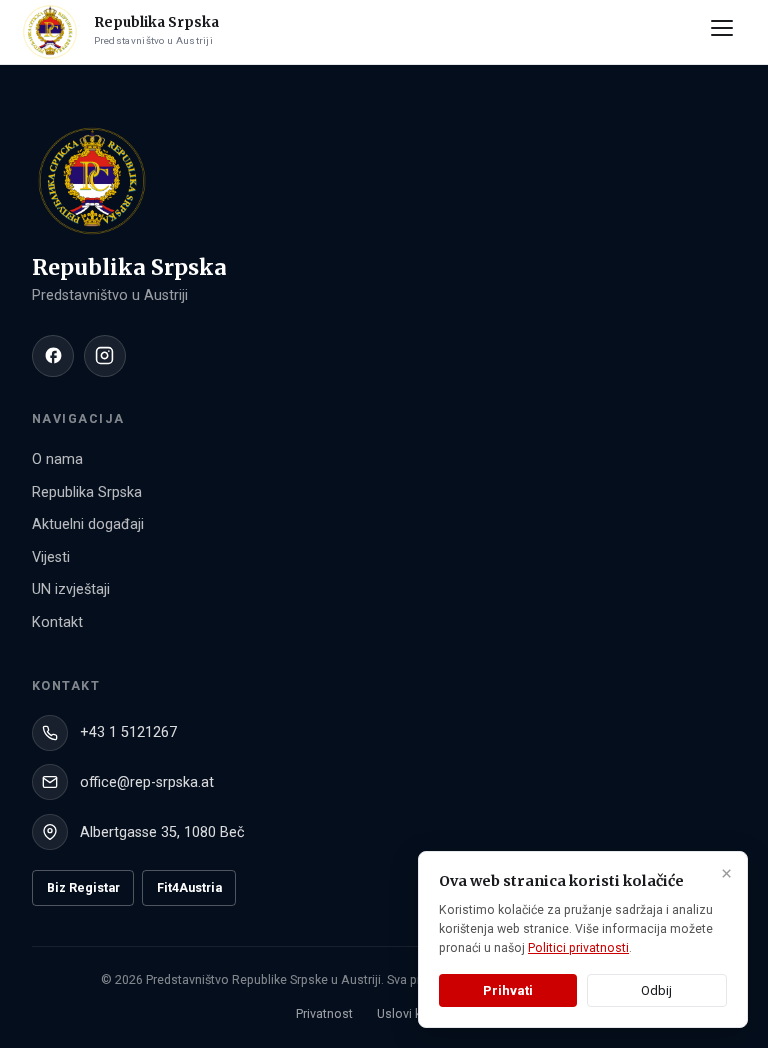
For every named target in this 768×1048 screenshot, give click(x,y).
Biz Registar (83, 887)
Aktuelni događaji (88, 524)
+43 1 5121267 (128, 732)
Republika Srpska (87, 492)
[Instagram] (105, 356)
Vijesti (51, 557)
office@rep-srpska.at (147, 782)
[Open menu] (726, 32)
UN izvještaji (71, 589)
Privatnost (324, 1013)
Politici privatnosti (578, 948)
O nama (57, 459)
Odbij (656, 990)
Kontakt (57, 622)
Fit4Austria (189, 887)
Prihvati (508, 990)
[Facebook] (53, 356)
